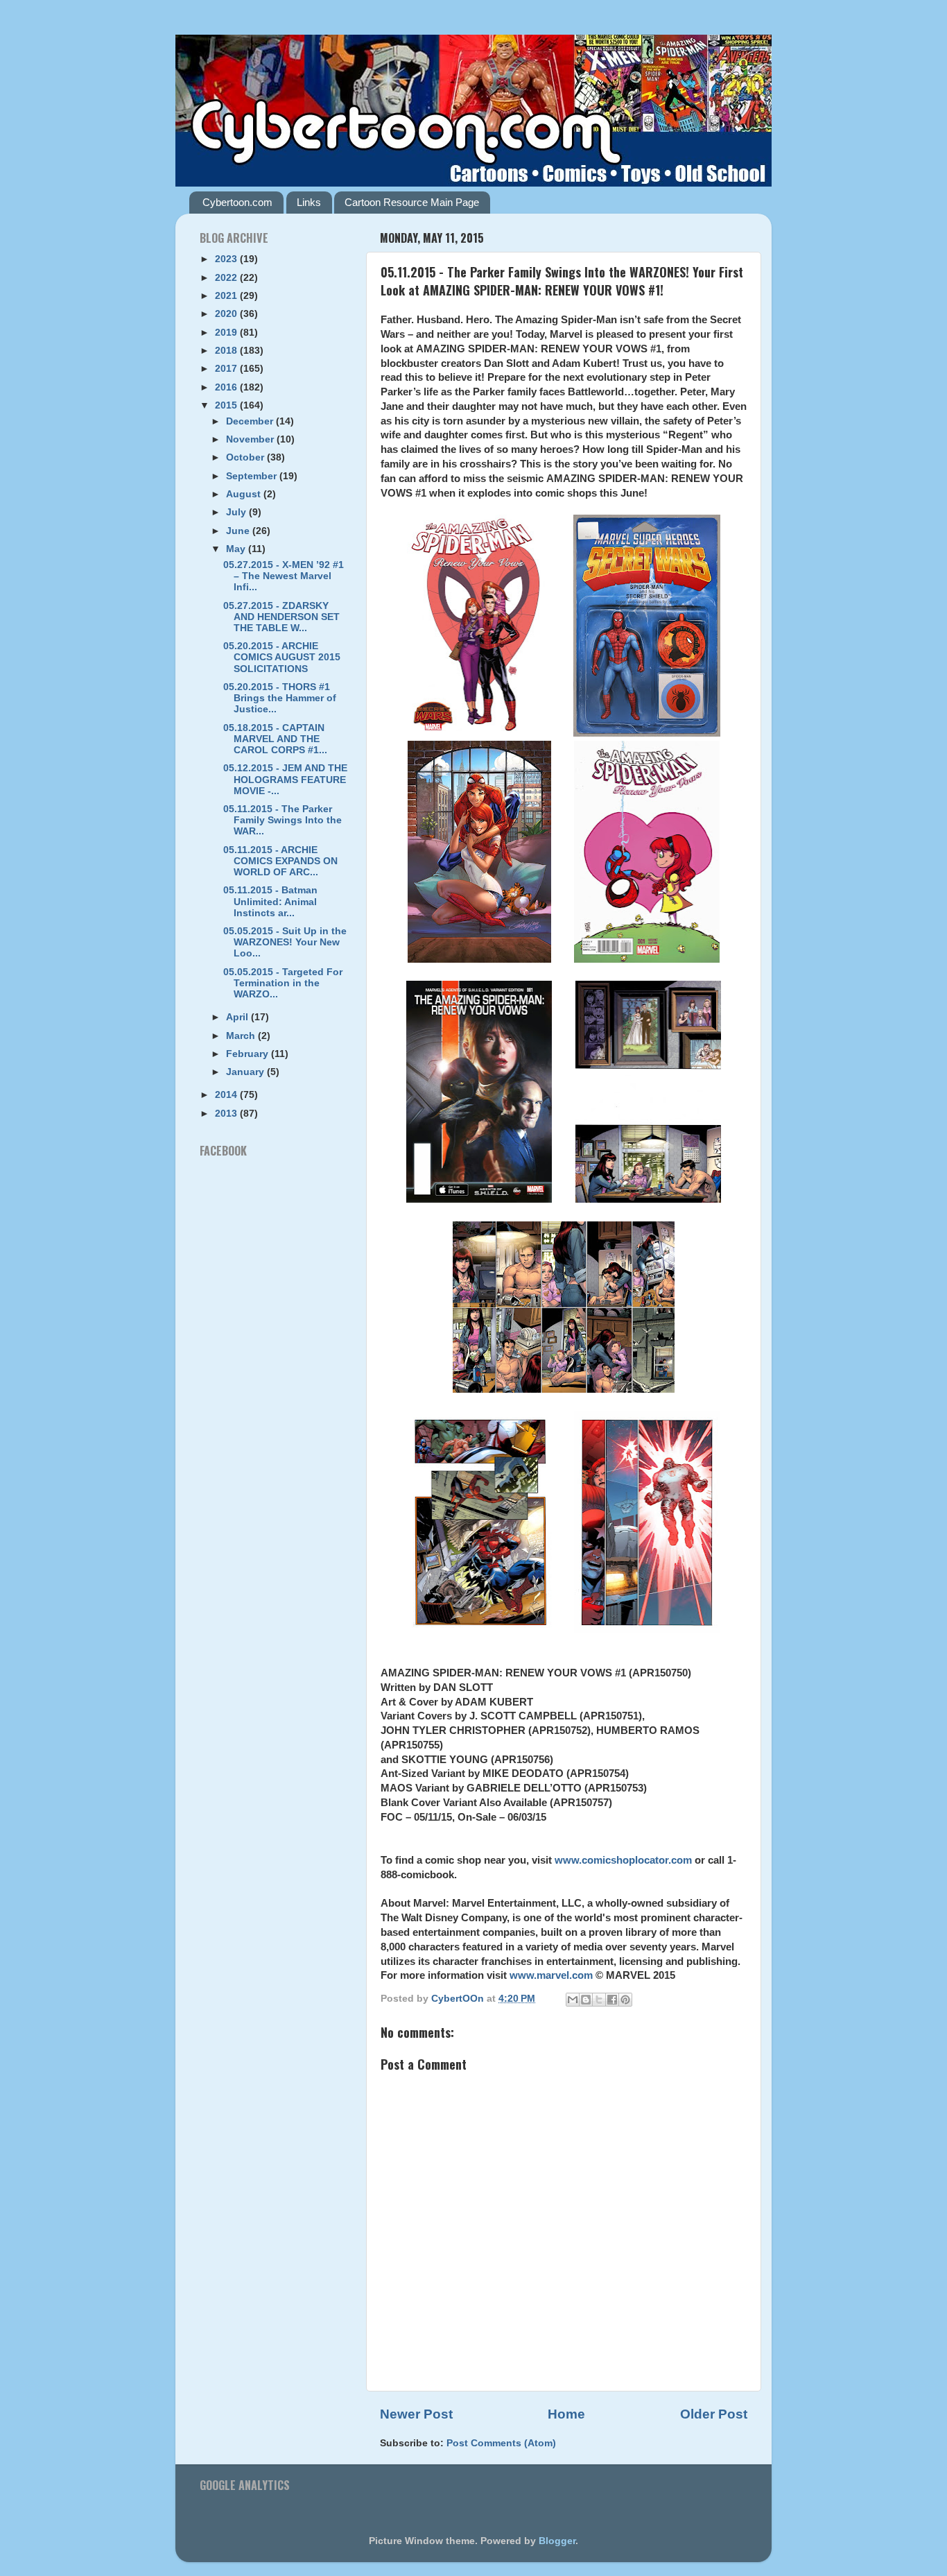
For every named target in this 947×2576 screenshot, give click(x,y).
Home (566, 2414)
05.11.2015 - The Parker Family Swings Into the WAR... (283, 820)
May (237, 549)
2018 (227, 351)
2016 (227, 387)
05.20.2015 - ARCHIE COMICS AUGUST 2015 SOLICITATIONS (282, 657)
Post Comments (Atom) (501, 2443)
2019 (227, 333)
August (245, 494)
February (249, 1054)
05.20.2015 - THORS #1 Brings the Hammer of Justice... (280, 698)
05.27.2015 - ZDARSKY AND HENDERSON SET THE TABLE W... (281, 617)
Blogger (557, 2541)
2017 (227, 369)
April (238, 1017)
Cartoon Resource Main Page (412, 202)
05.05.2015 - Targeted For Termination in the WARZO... (283, 983)
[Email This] (573, 2000)
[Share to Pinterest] (625, 2000)
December (251, 421)
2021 (227, 296)
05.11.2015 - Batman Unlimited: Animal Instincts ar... (270, 901)
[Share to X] (599, 2000)
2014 (227, 1095)
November (251, 439)
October (246, 457)
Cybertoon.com (237, 202)
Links (309, 202)
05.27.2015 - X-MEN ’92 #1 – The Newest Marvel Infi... (284, 576)
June (239, 531)
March (242, 1036)
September (253, 476)
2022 (227, 278)
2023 (227, 259)
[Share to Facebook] (612, 2000)
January (246, 1072)
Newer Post (416, 2414)
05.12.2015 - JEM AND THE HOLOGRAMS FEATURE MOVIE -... (285, 779)
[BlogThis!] (586, 2000)
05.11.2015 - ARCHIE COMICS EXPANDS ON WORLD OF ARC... (280, 861)
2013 (227, 1114)
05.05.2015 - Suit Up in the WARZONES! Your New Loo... (285, 942)
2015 (227, 405)
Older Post (714, 2414)
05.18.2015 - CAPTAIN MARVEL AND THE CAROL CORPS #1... (275, 739)
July (237, 512)
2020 (227, 314)
